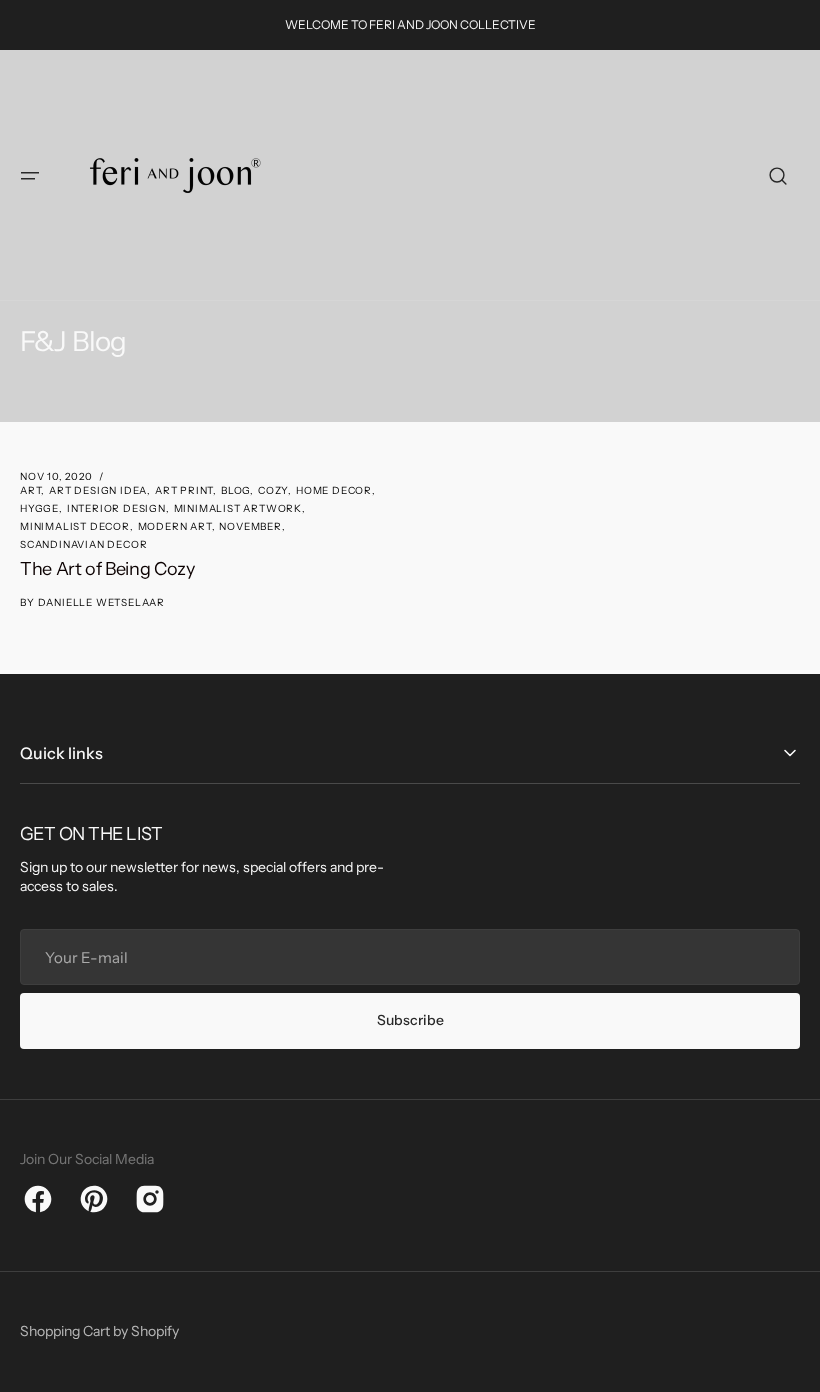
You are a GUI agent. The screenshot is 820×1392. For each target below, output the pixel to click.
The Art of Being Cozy (107, 569)
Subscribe (410, 1020)
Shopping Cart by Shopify (99, 1331)
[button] (30, 176)
